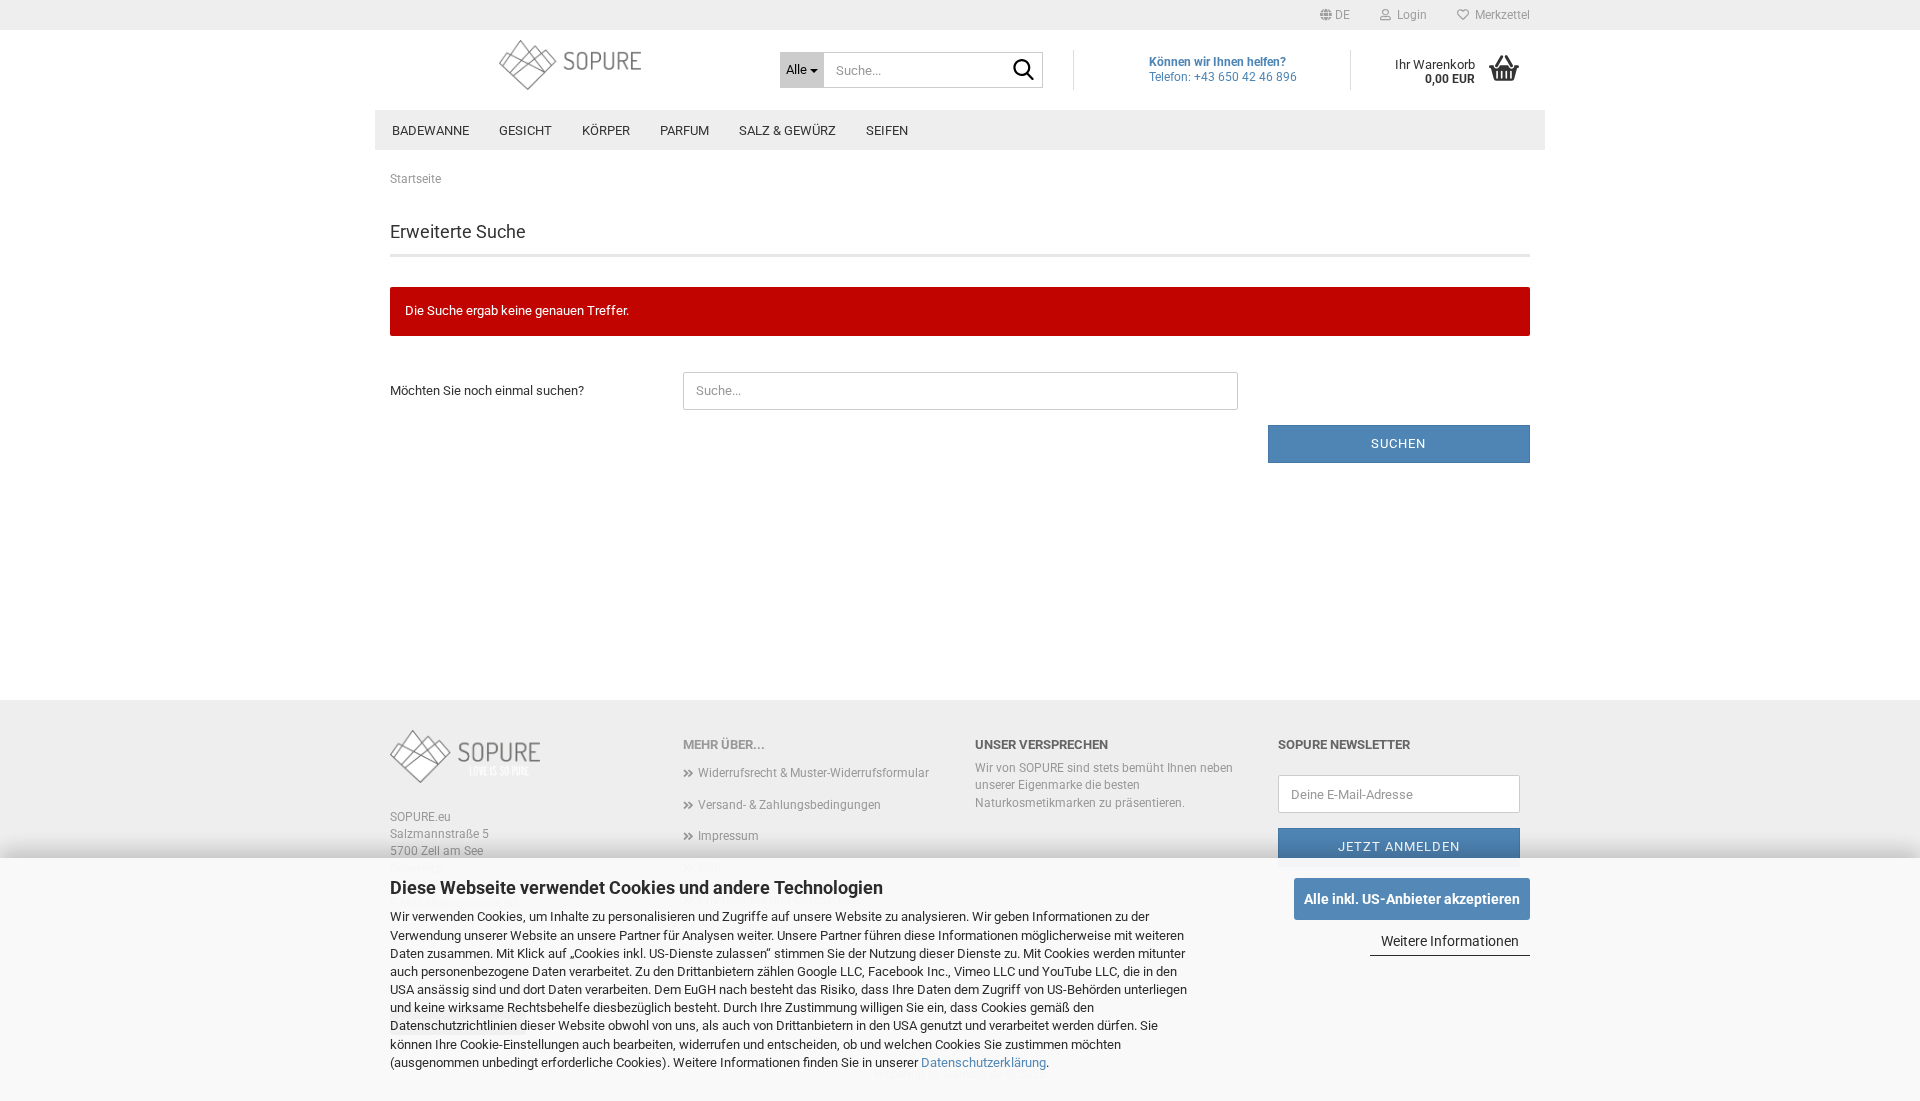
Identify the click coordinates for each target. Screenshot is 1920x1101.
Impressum (728, 836)
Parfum (684, 130)
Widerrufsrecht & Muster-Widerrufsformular (813, 773)
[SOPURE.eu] (570, 65)
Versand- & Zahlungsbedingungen (789, 805)
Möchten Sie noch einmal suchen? (487, 390)
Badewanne (430, 130)
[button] (1335, 15)
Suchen (1398, 443)
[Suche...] (1024, 71)
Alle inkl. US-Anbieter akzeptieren (1412, 899)
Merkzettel (1499, 15)
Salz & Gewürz (787, 130)
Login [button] (1409, 15)
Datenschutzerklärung (983, 1062)
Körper (606, 130)
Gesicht (525, 130)
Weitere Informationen (1450, 941)
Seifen (887, 130)
